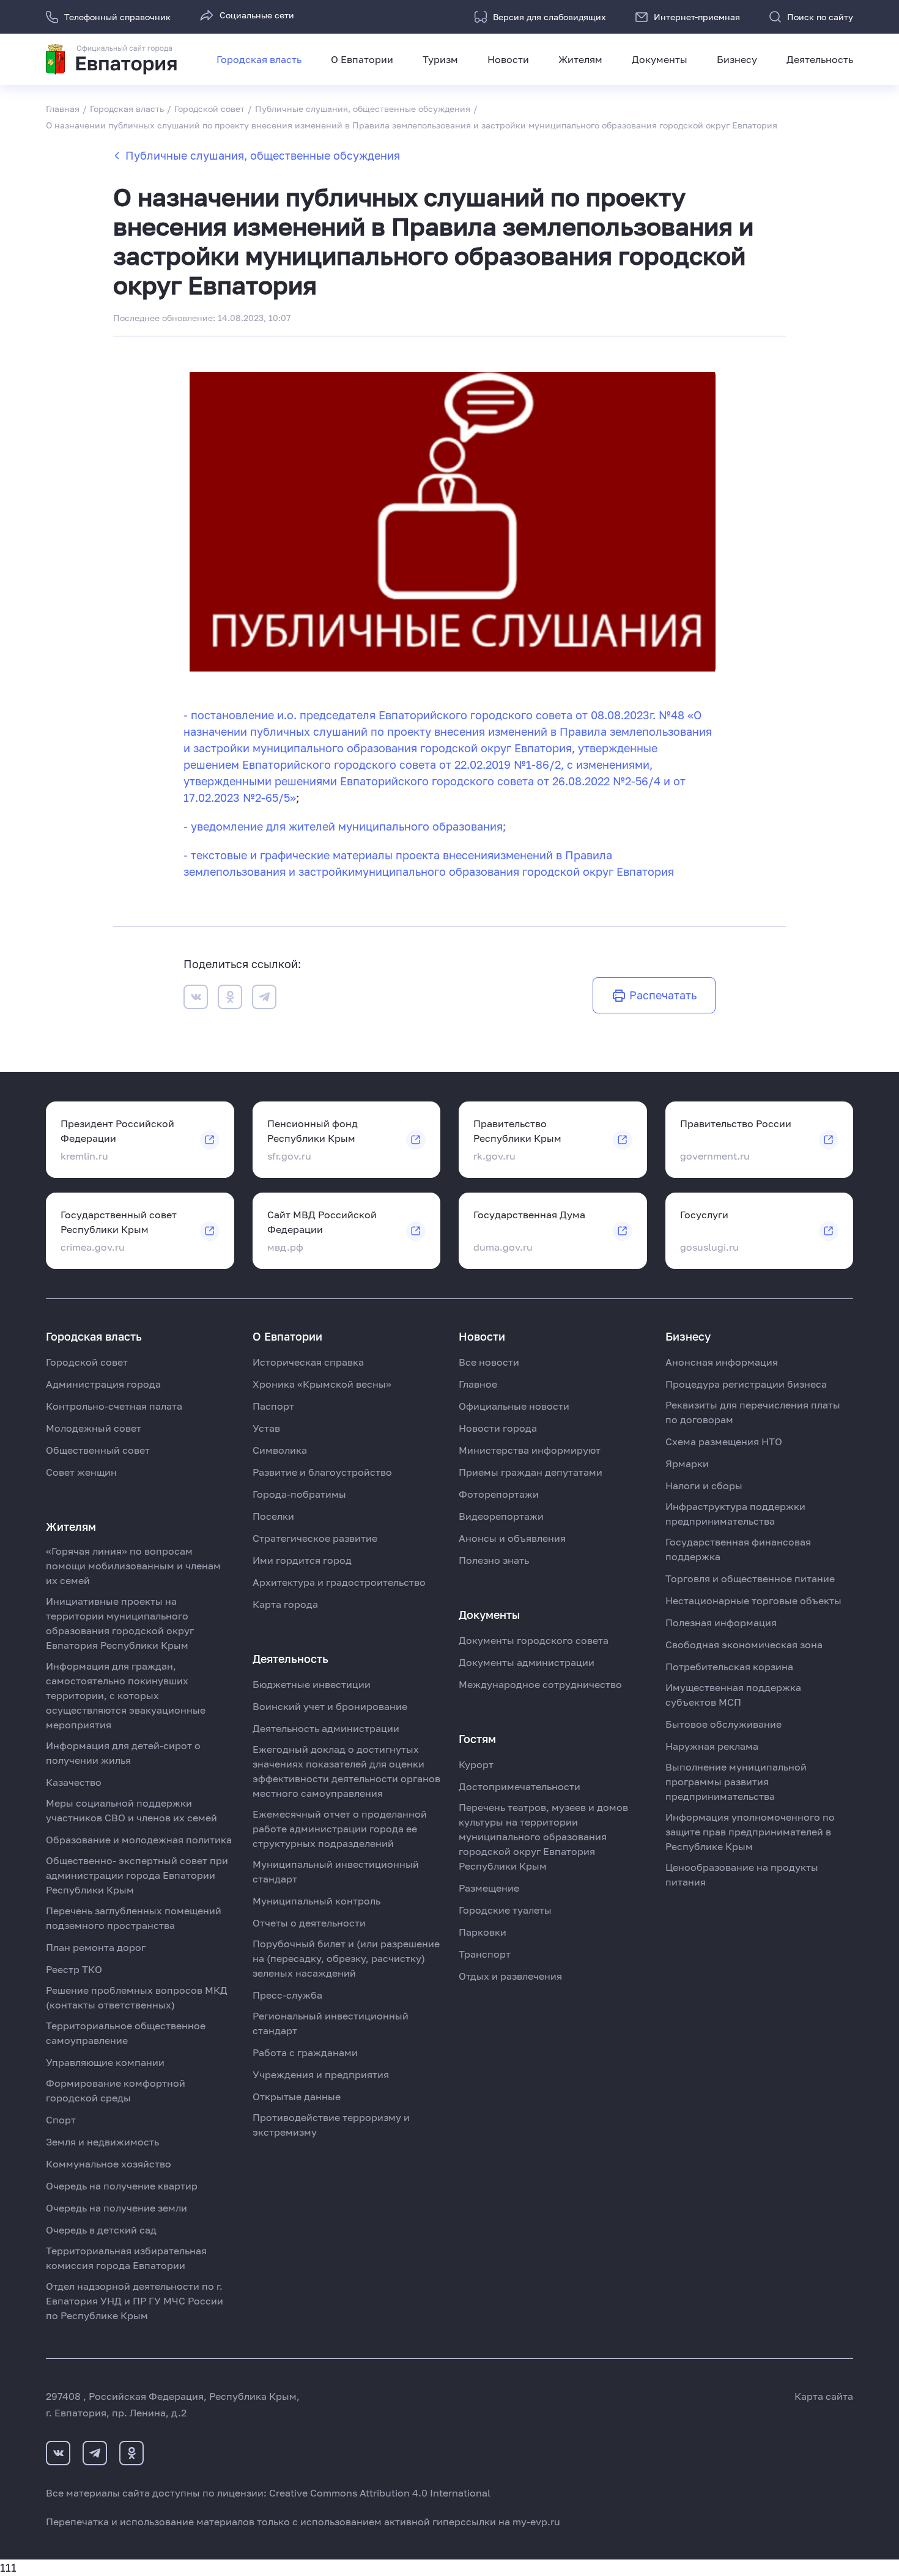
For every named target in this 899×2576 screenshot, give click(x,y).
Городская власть (259, 59)
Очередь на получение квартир (122, 2186)
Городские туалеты (505, 1910)
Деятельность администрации (326, 1728)
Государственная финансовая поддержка (738, 1549)
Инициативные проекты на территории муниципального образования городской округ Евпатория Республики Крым (120, 1623)
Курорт (476, 1764)
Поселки (273, 1516)
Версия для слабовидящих (549, 17)
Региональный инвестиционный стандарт (331, 2023)
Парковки (483, 1932)
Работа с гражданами (305, 2052)
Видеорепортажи (501, 1516)
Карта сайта (824, 2396)
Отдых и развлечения (510, 1976)
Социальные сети (257, 15)
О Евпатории (362, 59)
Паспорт (273, 1406)
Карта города (285, 1604)
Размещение (489, 1888)
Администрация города (103, 1384)
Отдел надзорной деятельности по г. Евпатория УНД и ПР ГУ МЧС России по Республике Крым (135, 2301)
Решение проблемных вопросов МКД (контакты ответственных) (137, 1997)
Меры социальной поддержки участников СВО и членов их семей (131, 1810)
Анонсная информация (722, 1362)
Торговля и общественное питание (750, 1579)
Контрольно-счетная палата (114, 1406)
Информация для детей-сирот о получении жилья (123, 1753)
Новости (508, 59)
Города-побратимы (299, 1494)
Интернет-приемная (697, 17)
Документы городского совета (534, 1640)
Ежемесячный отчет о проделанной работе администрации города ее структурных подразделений (340, 1829)
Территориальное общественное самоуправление (126, 2033)
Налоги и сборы (704, 1486)
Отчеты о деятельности (309, 1923)
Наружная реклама (712, 1746)
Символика (280, 1450)
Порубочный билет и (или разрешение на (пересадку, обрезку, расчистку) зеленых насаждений (346, 1958)
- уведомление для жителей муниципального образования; (345, 826)
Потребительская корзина (729, 1667)
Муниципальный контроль (316, 1901)
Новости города (498, 1428)
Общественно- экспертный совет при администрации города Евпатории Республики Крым (137, 1875)
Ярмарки (687, 1464)
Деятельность (820, 59)
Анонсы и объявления (512, 1538)
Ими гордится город (302, 1560)
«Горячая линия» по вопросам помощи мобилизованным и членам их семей (133, 1566)
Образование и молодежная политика (139, 1840)
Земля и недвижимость (102, 2142)
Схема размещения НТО (724, 1442)
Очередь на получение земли (117, 2208)
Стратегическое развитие (315, 1538)
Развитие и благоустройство (322, 1472)
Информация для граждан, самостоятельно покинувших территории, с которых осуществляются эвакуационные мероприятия (126, 1695)
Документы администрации (527, 1662)
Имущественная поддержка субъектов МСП (733, 1695)
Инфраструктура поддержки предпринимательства (735, 1514)
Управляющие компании (105, 2062)
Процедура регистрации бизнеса (746, 1384)
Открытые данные (297, 2097)
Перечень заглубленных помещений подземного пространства (134, 1918)
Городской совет (87, 1362)
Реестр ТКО (74, 1969)
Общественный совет (98, 1450)
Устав (266, 1428)
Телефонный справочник (117, 17)
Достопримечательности (520, 1786)
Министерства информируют (530, 1450)
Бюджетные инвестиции (312, 1684)
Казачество (74, 1782)
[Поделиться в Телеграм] (264, 999)
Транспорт (485, 1954)
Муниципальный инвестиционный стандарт (336, 1871)
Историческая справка (308, 1362)
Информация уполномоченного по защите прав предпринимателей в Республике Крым (750, 1832)
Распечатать (663, 995)
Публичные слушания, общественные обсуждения (263, 155)
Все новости (489, 1362)
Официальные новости (514, 1406)
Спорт (61, 2120)
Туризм (440, 59)
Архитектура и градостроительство (339, 1582)
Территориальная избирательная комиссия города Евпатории (126, 2258)
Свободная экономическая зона (744, 1645)
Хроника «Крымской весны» (322, 1384)
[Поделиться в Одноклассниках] (230, 999)
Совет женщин (81, 1472)
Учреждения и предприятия (321, 2074)
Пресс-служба (287, 1995)
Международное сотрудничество (540, 1684)
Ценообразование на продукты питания (742, 1875)
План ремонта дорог (96, 1947)
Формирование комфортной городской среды (116, 2090)
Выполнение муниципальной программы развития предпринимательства (736, 1782)
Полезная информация (721, 1623)
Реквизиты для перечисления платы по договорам (753, 1412)
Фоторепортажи (499, 1494)
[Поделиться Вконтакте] (196, 999)
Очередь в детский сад (101, 2230)
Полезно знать (494, 1560)
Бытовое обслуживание (723, 1724)
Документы (660, 59)
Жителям (580, 59)
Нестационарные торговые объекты (753, 1601)
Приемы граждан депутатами (531, 1472)
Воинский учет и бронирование (330, 1706)
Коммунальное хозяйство (109, 2164)
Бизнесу (737, 59)
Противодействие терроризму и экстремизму (331, 2125)
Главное (478, 1384)
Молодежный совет (94, 1428)
